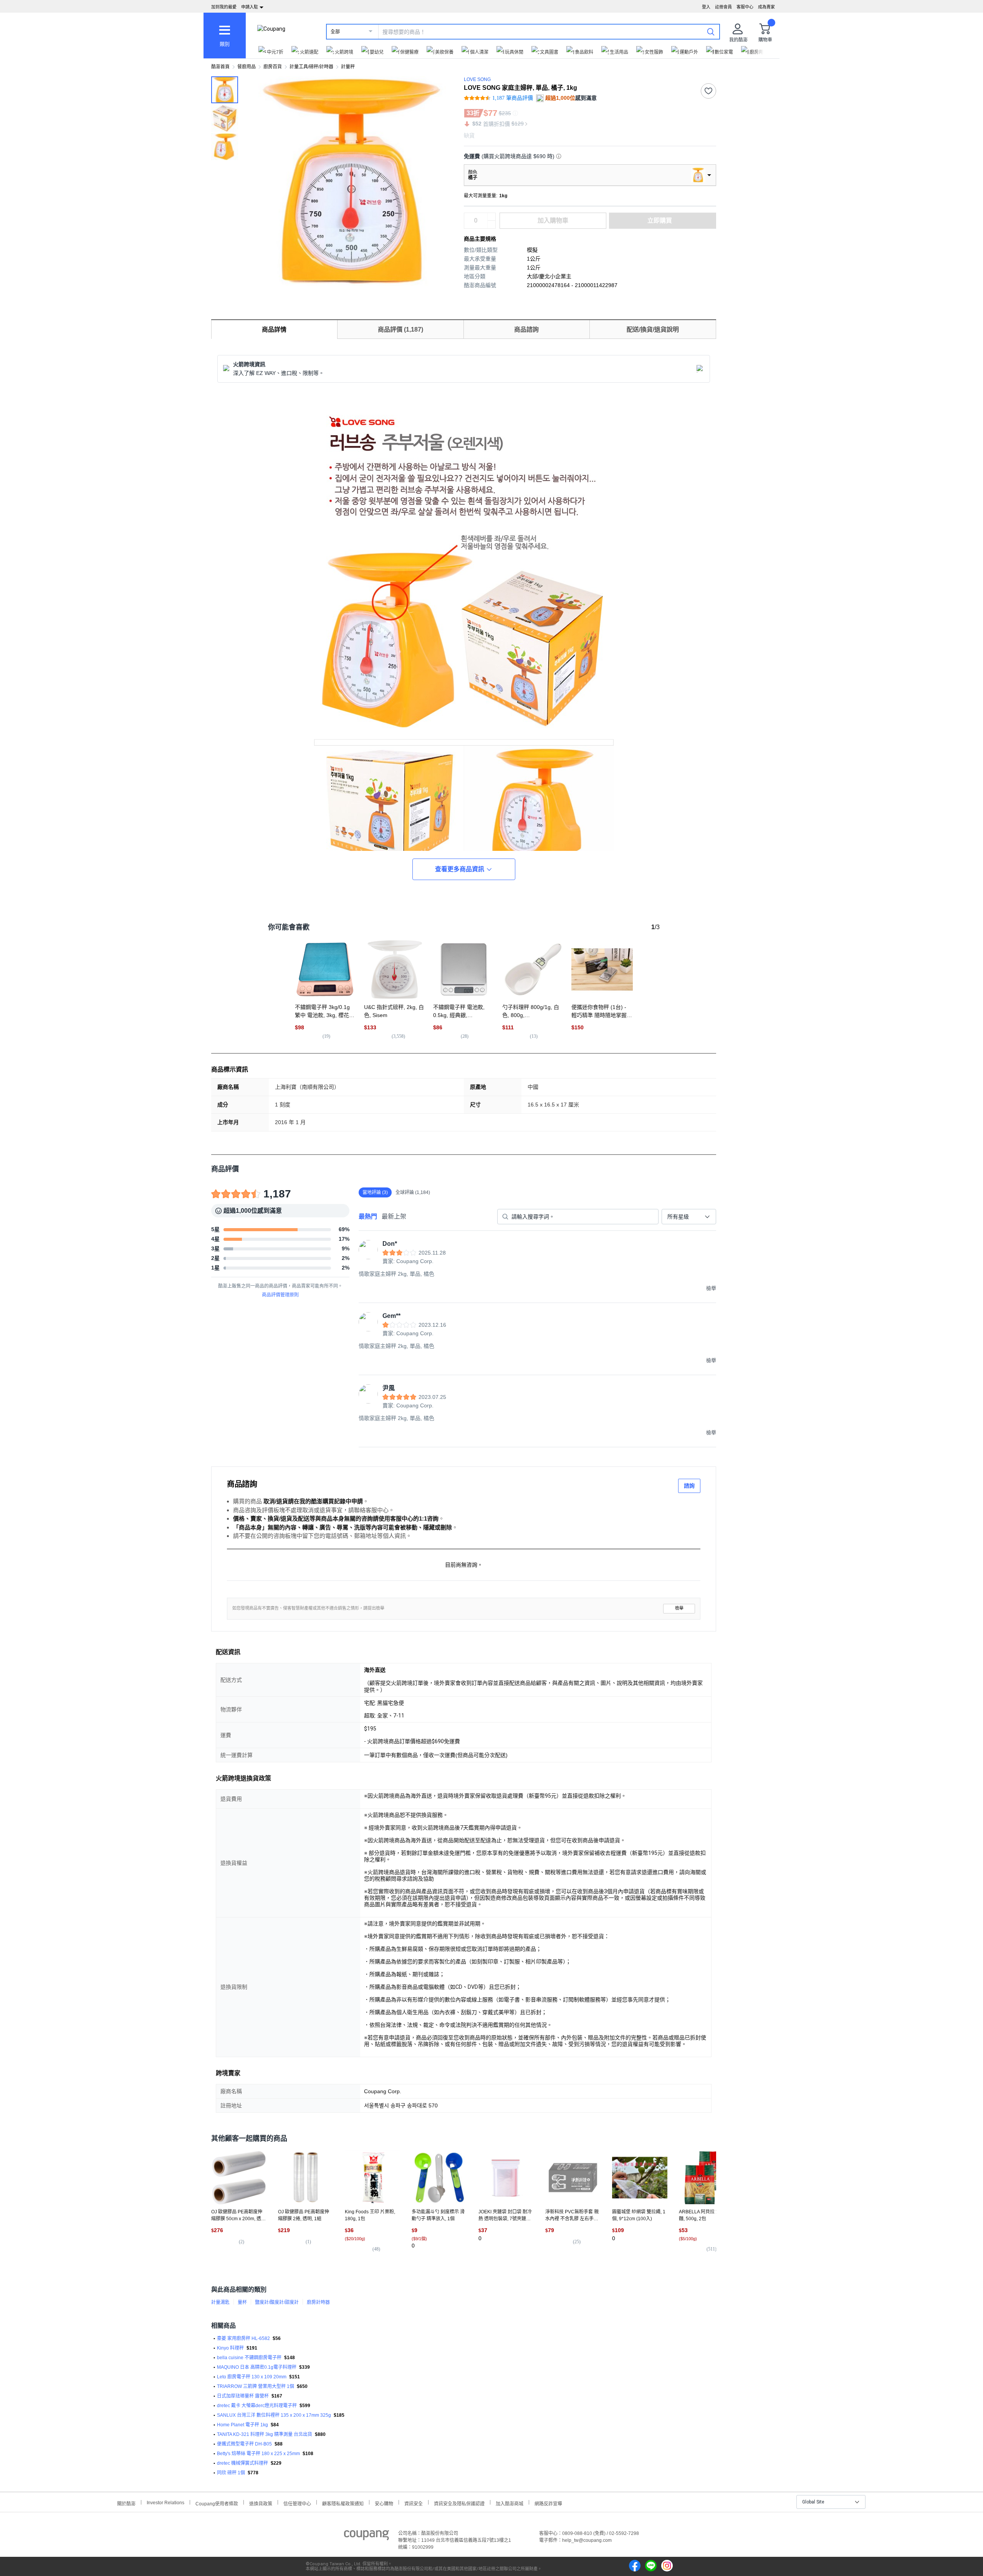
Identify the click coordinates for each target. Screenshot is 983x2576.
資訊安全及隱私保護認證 (459, 2503)
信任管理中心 (297, 2503)
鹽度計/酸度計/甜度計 (277, 2302)
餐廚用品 (247, 67)
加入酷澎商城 (510, 2503)
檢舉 (679, 1608)
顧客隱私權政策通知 (343, 2503)
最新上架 (394, 1216)
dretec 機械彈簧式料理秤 (242, 2463)
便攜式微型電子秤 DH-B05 (244, 2444)
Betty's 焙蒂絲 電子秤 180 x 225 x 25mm (258, 2454)
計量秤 (348, 67)
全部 (335, 32)
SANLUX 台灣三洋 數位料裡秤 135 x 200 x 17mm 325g (274, 2415)
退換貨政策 (261, 2503)
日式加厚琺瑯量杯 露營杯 (243, 2396)
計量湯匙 (220, 2302)
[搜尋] (711, 31)
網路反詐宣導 (548, 2503)
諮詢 (689, 1486)
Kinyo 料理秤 (230, 2348)
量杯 (242, 2302)
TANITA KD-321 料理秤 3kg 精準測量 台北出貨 (265, 2434)
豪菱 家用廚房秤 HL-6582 (243, 2338)
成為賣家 (766, 7)
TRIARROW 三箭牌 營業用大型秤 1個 (256, 2386)
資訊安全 (414, 2503)
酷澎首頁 (220, 67)
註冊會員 (723, 7)
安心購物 (384, 2503)
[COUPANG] (367, 2536)
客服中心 (745, 7)
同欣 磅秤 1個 (231, 2473)
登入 (706, 7)
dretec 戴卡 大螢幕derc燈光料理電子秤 (257, 2406)
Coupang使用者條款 (217, 2503)
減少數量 (491, 217)
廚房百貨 (273, 67)
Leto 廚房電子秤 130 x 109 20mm (252, 2377)
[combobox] (689, 1217)
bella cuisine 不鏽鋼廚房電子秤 (249, 2358)
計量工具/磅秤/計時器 (311, 67)
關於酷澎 (126, 2503)
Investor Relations (165, 2502)
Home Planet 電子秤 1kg (242, 2425)
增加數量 (491, 225)
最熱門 (368, 1216)
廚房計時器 (318, 2302)
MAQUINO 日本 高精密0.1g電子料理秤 (257, 2367)
